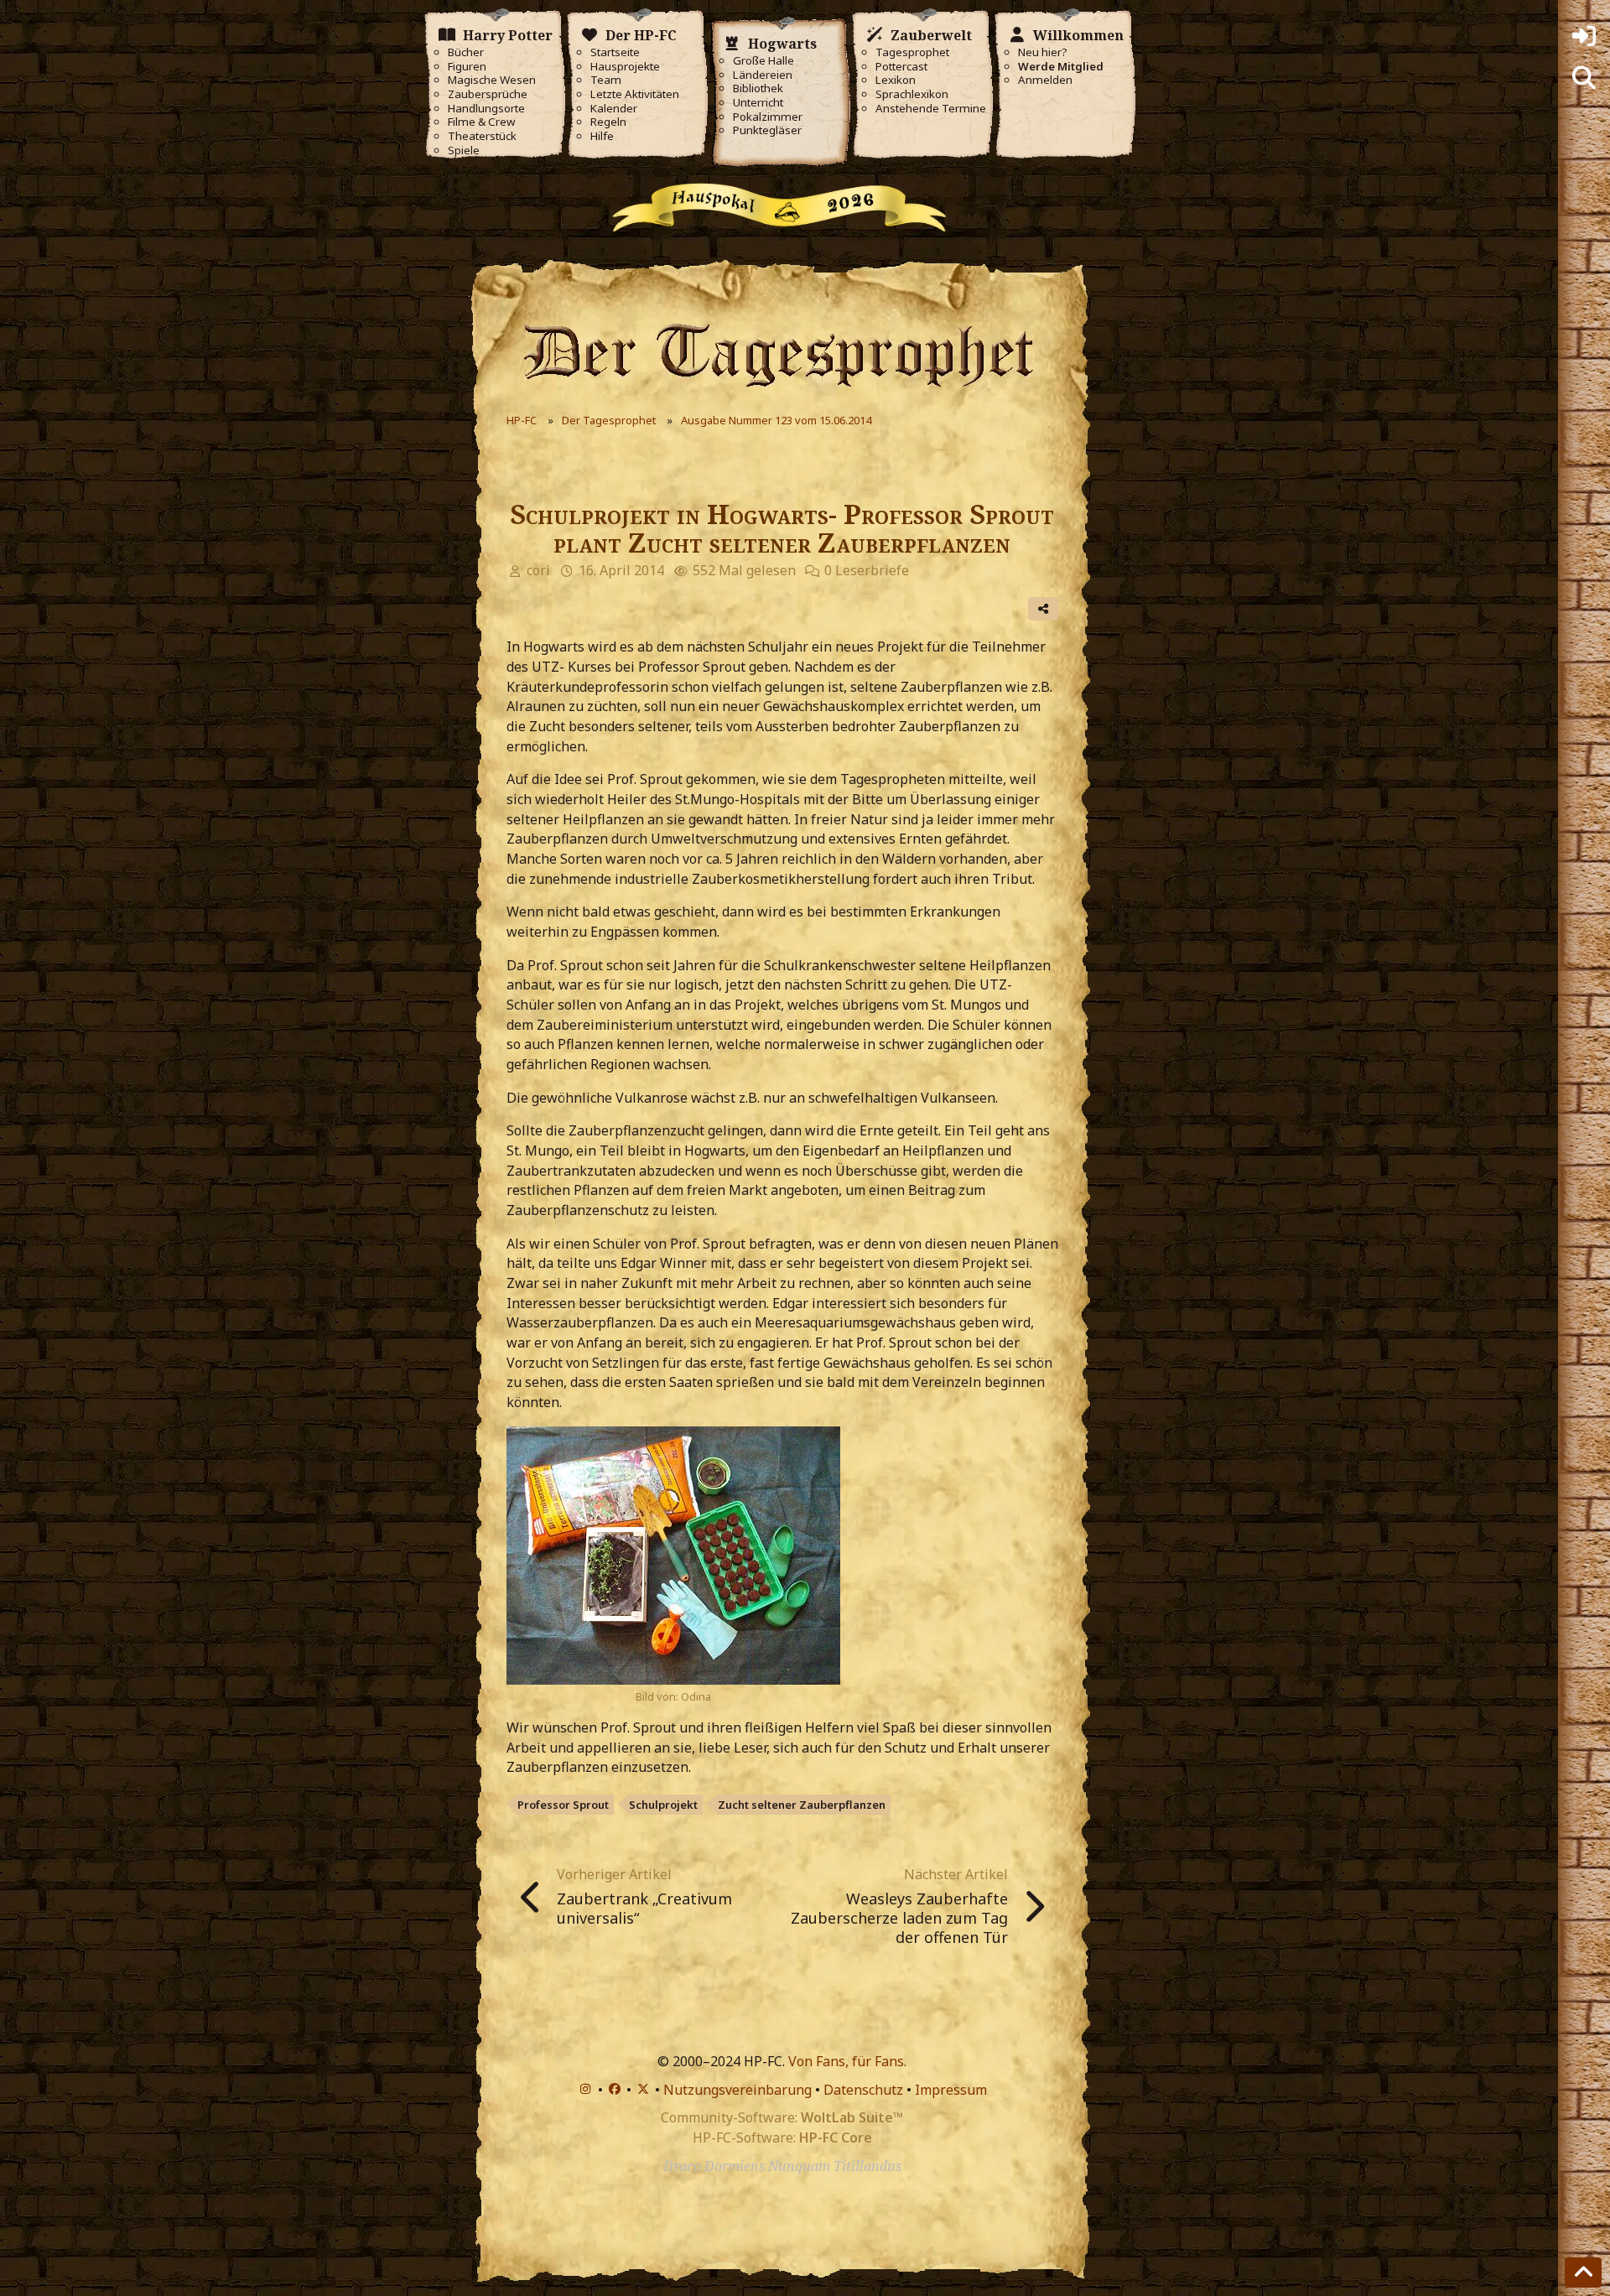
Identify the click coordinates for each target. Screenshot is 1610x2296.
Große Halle (763, 61)
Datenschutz (863, 2090)
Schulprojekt (663, 1805)
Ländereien (763, 75)
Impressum (951, 2090)
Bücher (466, 52)
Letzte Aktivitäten (635, 94)
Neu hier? (1043, 52)
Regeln (608, 122)
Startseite (615, 52)
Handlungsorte (486, 109)
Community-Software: (782, 2117)
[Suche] (1584, 78)
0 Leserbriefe (867, 570)
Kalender (614, 109)
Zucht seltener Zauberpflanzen (802, 1805)
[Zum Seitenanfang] (1583, 2273)
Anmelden (1045, 80)
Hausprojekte (625, 67)
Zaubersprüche (488, 94)
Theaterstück (482, 136)
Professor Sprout (563, 1805)
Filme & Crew (481, 122)
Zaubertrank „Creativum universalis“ (644, 1908)
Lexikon (896, 80)
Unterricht (758, 103)
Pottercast (901, 67)
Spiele (464, 151)
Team (606, 80)
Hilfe (602, 136)
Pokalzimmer (768, 117)
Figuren (467, 67)
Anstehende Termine (931, 109)
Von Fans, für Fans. (847, 2061)
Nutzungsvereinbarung (737, 2090)
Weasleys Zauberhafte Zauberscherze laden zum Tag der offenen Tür (899, 1918)
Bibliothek (758, 88)
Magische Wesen (492, 80)
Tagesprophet (912, 52)
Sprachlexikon (912, 94)
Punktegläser (767, 130)
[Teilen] (1043, 609)
